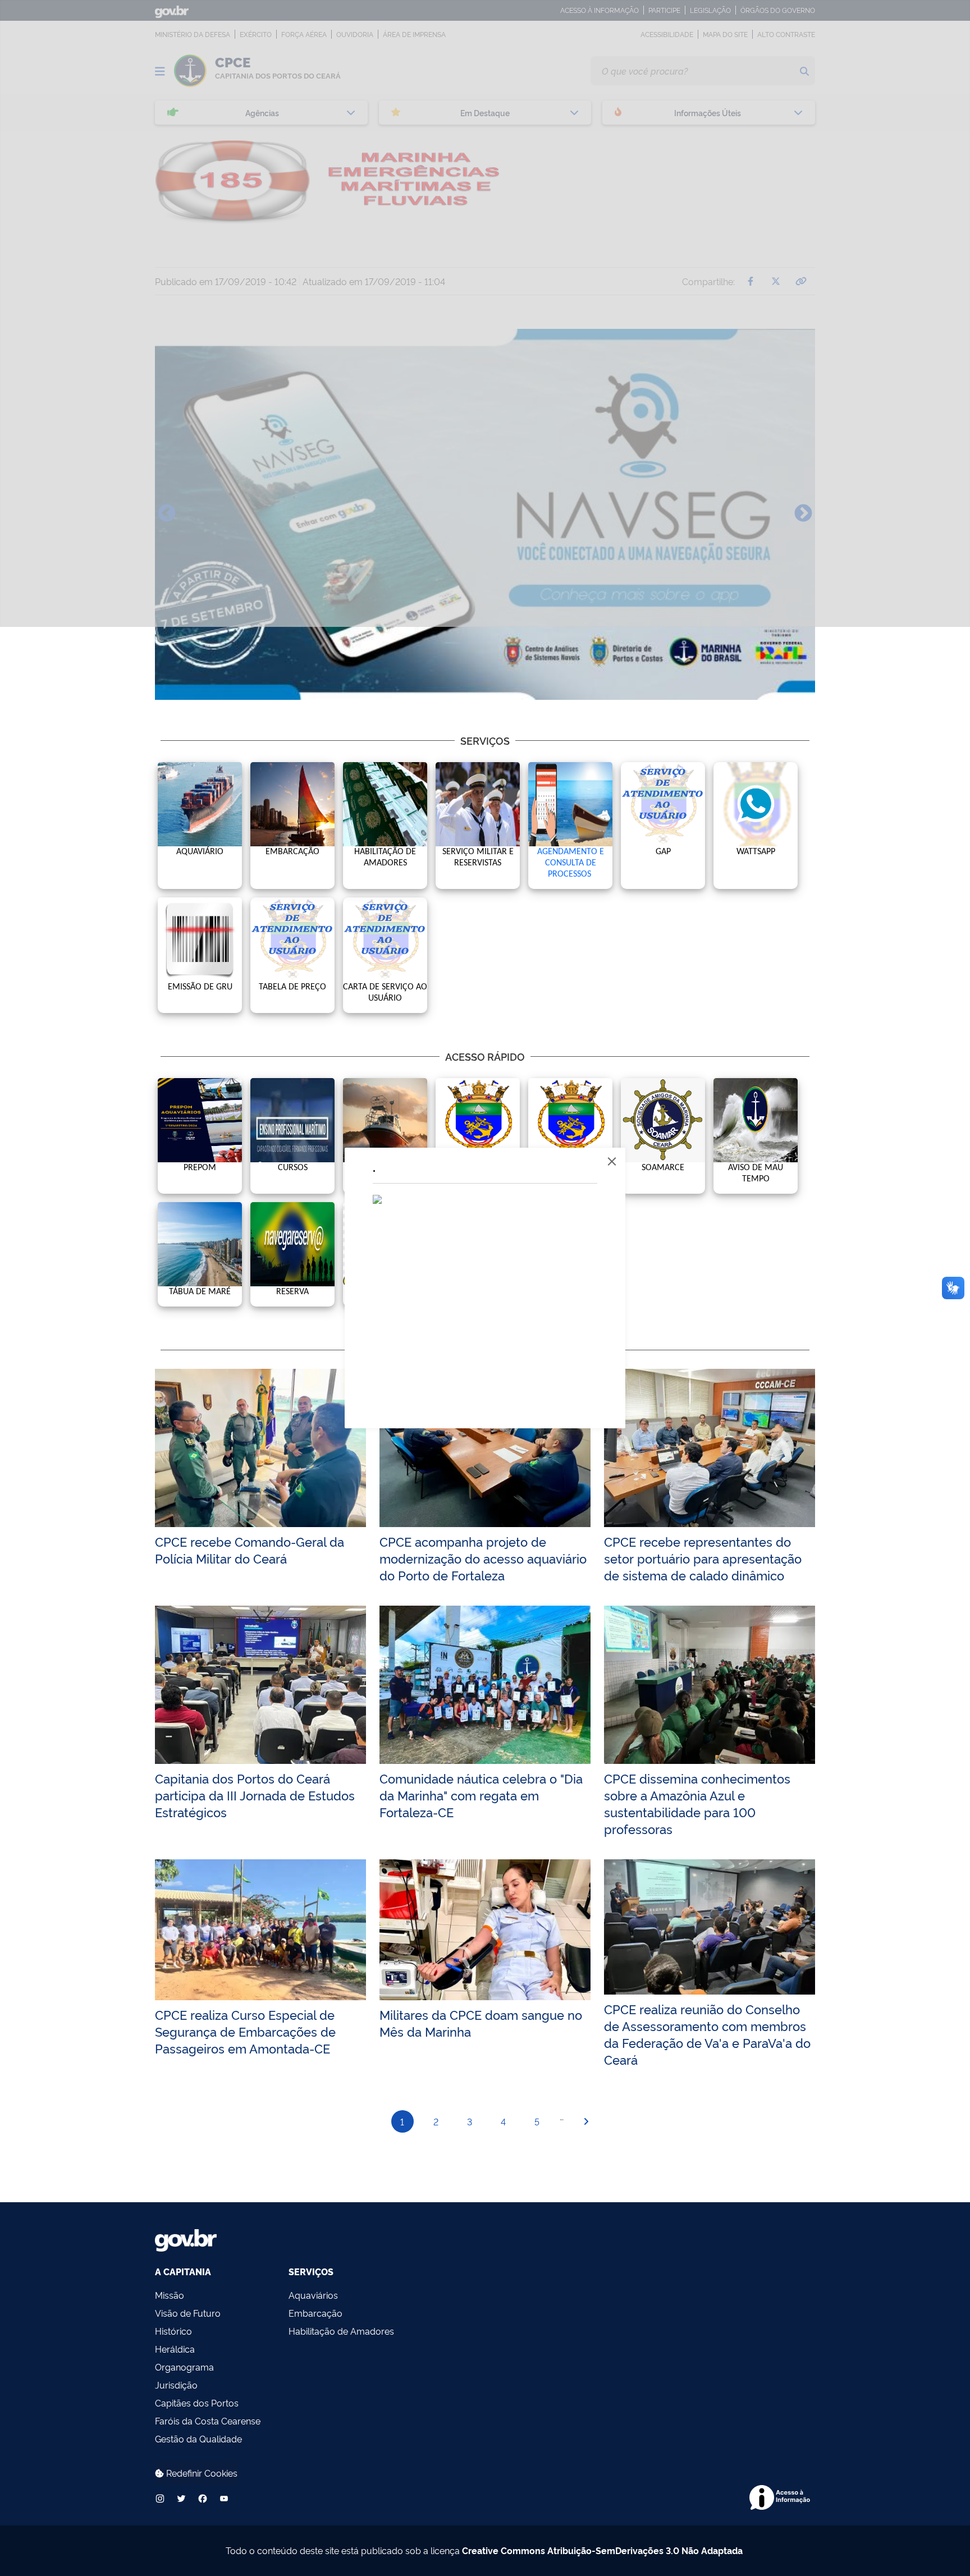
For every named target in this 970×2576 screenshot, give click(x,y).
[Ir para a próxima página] (586, 2121)
